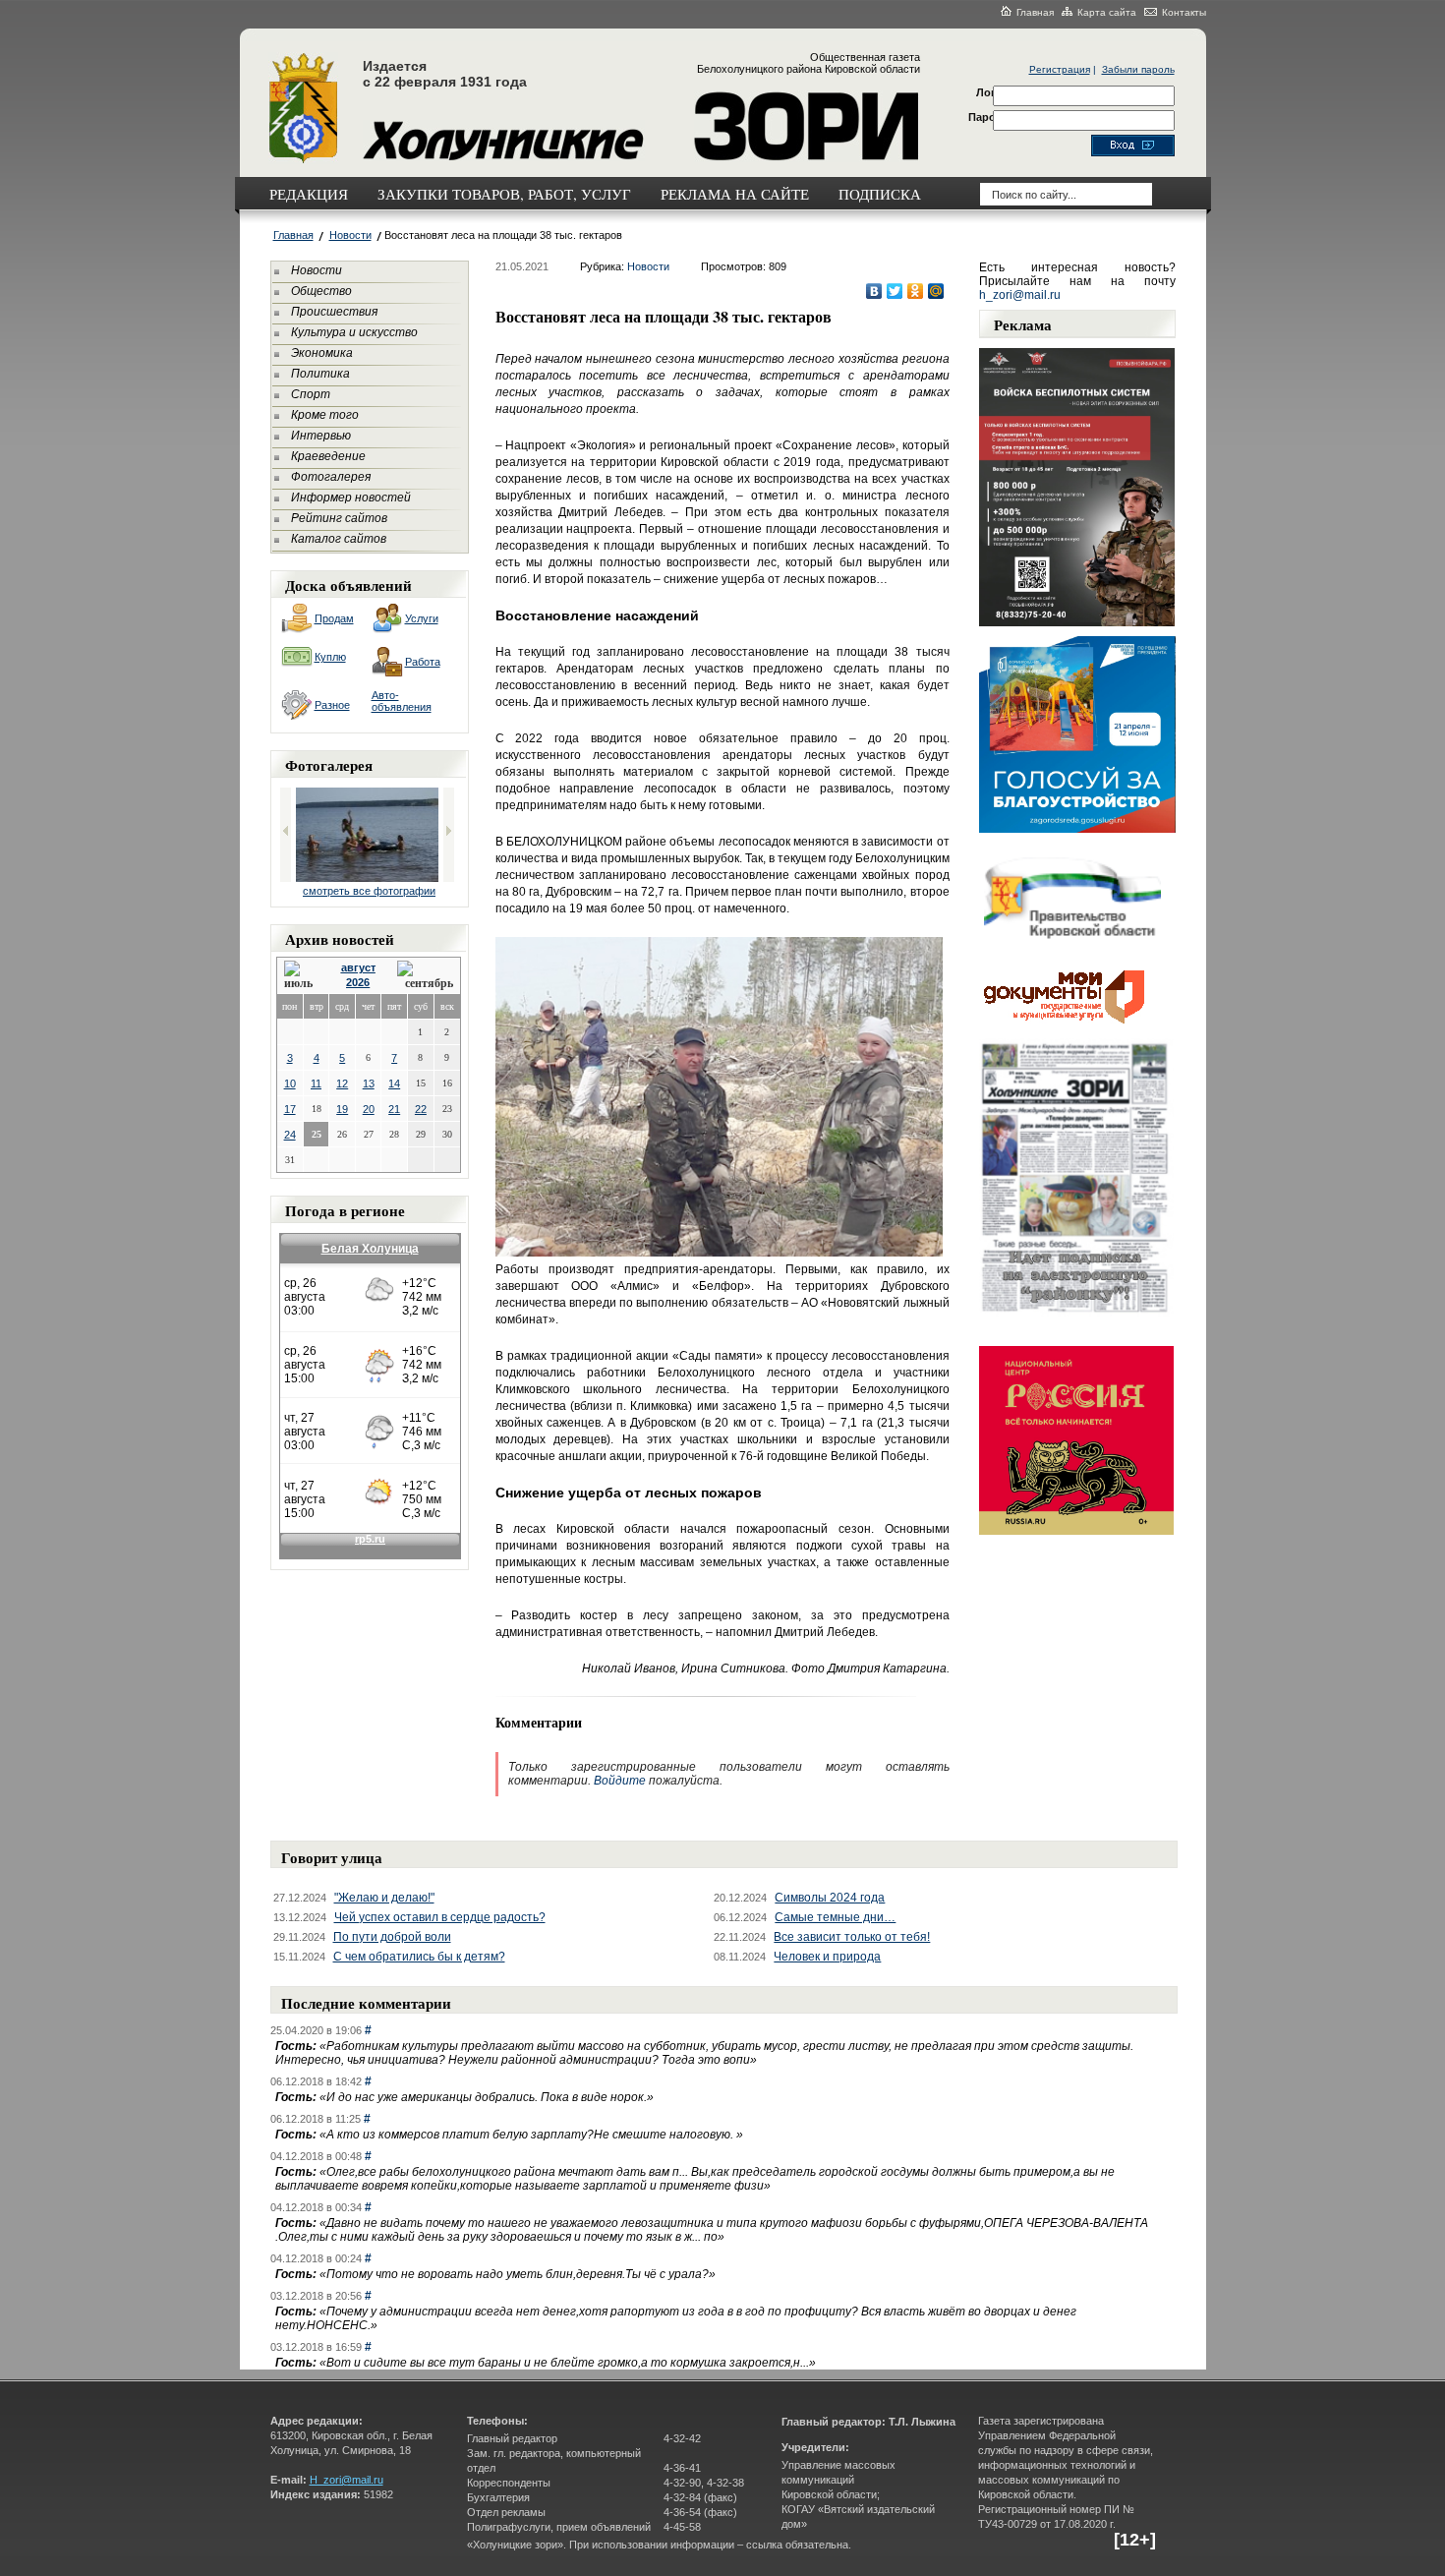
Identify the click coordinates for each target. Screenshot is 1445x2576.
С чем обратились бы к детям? (419, 1957)
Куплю (330, 657)
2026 (358, 982)
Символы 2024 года (830, 1898)
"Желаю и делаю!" (384, 1898)
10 (290, 1083)
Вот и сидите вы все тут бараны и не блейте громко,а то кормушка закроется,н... (568, 2363)
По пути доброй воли (392, 1937)
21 (394, 1109)
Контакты (1184, 12)
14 (394, 1083)
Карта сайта (1107, 12)
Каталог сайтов (339, 539)
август (358, 967)
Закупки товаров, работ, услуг (504, 194)
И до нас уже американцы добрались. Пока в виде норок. (487, 2097)
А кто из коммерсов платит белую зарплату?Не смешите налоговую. (531, 2135)
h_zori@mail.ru (1020, 295)
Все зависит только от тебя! (852, 1937)
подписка (880, 194)
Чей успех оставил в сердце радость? (440, 1917)
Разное (332, 705)
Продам (334, 618)
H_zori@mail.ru (347, 2480)
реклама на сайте (735, 194)
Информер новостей (351, 498)
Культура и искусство (354, 332)
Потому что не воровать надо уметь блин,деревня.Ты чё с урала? (518, 2274)
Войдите (620, 1781)
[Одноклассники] (916, 291)
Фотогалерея (331, 477)
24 (290, 1135)
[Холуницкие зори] (303, 160)
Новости (350, 235)
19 (342, 1109)
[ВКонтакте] (874, 291)
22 (421, 1109)
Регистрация (1060, 69)
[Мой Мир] (936, 291)
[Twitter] (895, 291)
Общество (321, 291)
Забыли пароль (1138, 69)
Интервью (321, 436)
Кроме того (325, 415)
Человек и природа (827, 1957)
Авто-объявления (402, 701)
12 (342, 1083)
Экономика (322, 353)
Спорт (311, 394)
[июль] (302, 976)
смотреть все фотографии (369, 891)
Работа (423, 662)
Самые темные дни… (835, 1917)
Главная (1035, 12)
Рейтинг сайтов (339, 518)
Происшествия (334, 312)
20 (369, 1109)
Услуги (422, 618)
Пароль (989, 117)
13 (369, 1083)
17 (290, 1109)
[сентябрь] (425, 976)
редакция (309, 194)
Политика (320, 374)
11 (316, 1083)
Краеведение (328, 456)
